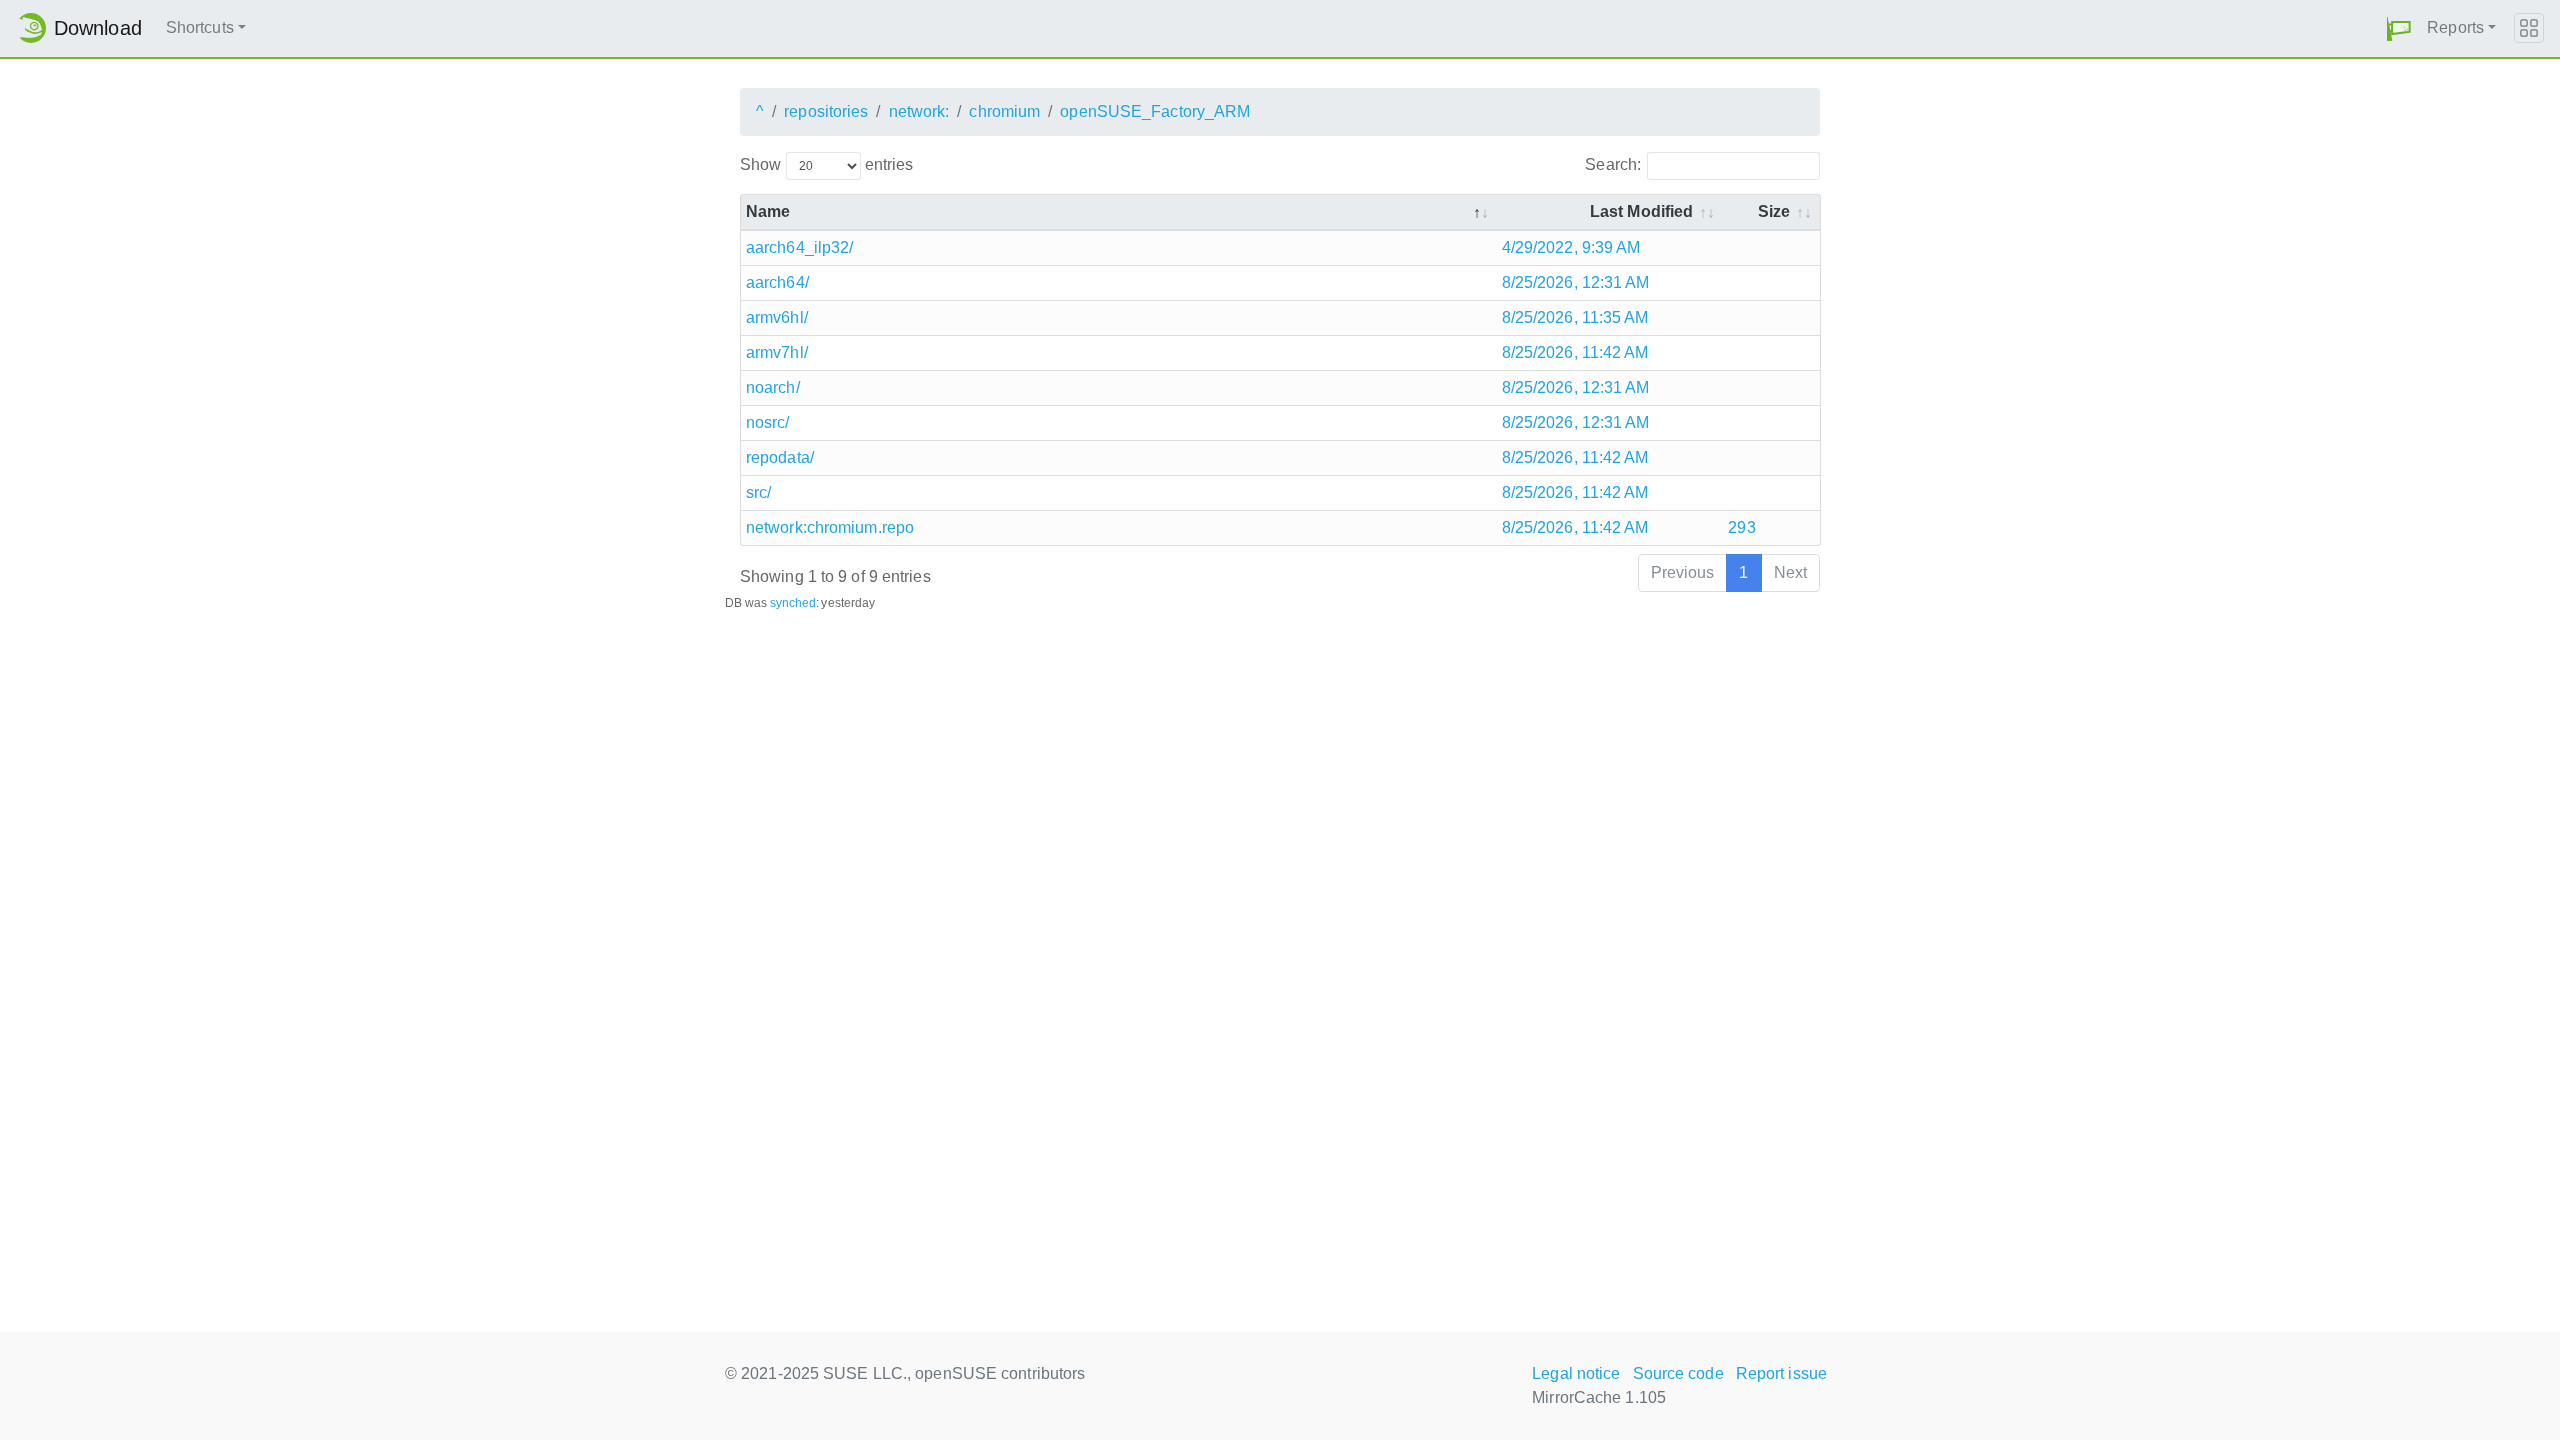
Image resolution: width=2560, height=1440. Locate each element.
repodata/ (780, 457)
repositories (826, 111)
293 (1741, 527)
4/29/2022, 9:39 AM (1571, 247)
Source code (1678, 1373)
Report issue (1781, 1373)
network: (919, 111)
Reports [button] (2455, 27)
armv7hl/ (777, 352)
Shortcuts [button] (200, 27)
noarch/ (773, 387)
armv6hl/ (777, 317)
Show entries (826, 164)
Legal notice (1576, 1373)
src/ (758, 492)
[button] (2399, 28)
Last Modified (1641, 211)
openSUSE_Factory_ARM (1155, 111)
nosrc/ (768, 422)
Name (768, 211)
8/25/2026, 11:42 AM (1575, 352)
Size (1774, 211)
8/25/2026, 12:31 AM (1576, 282)
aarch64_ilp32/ (799, 247)
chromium (1004, 111)
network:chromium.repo (830, 527)
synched (793, 603)
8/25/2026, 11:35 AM (1575, 317)
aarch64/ (777, 282)
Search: (1613, 164)
